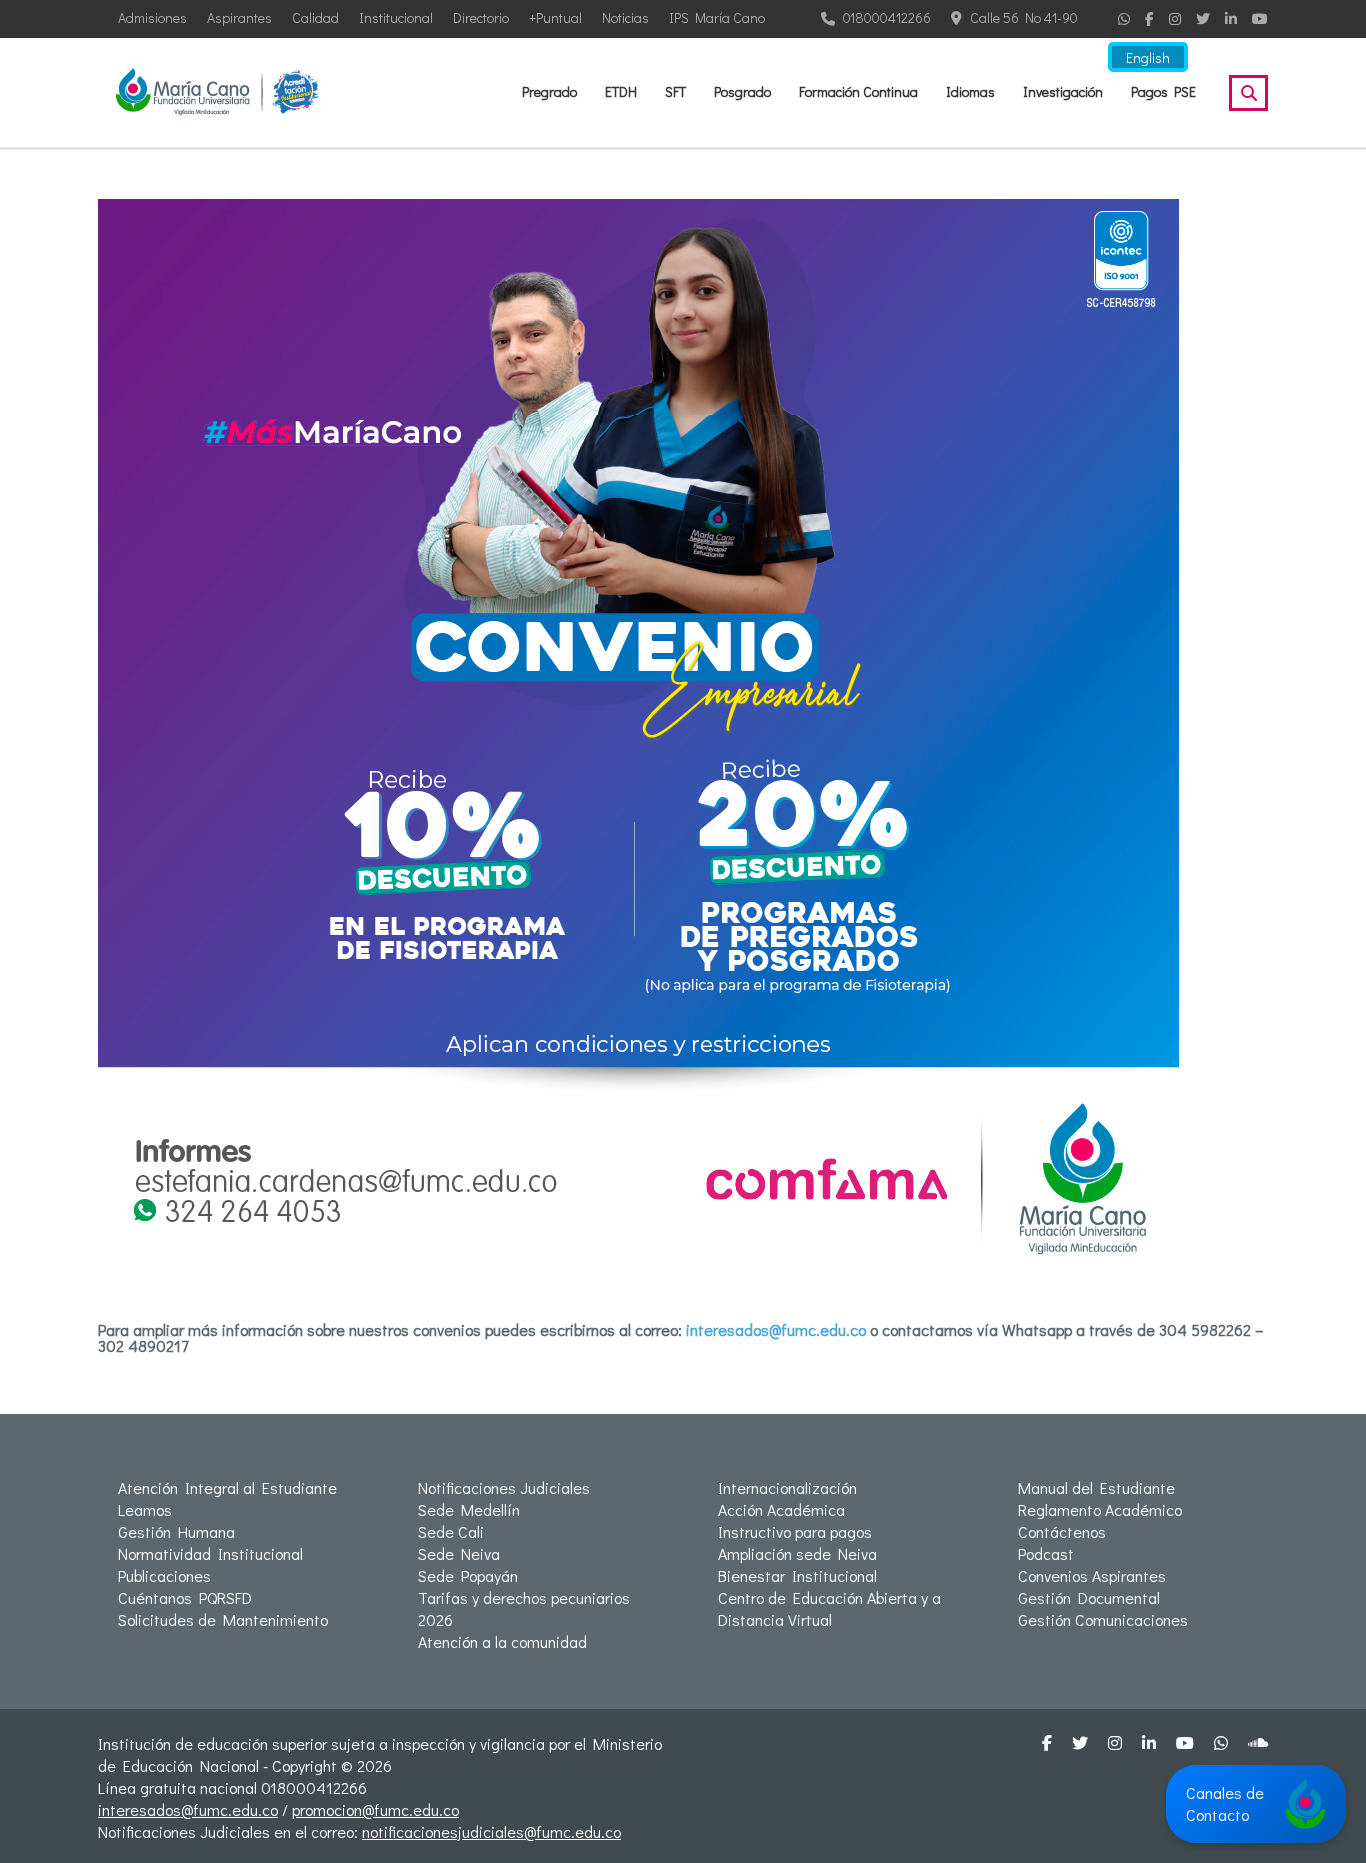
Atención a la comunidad (502, 1641)
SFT (675, 91)
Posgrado (742, 91)
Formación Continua (858, 91)
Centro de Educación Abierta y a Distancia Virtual (829, 1608)
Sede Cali (451, 1531)
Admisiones (152, 17)
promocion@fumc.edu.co (375, 1809)
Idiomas (970, 91)
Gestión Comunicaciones (1103, 1619)
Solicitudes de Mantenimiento (223, 1619)
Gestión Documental (1089, 1597)
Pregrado (549, 91)
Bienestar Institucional (797, 1575)
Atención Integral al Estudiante (227, 1487)
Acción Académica (781, 1509)
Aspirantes (239, 17)
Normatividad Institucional (210, 1553)
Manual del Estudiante (1096, 1487)
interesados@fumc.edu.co (776, 1329)
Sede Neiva (459, 1553)
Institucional (396, 17)
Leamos (145, 1509)
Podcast (1046, 1553)
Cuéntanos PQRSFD (185, 1597)
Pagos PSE (1163, 91)
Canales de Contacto (1225, 1803)
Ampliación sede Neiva (797, 1553)
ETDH (621, 91)
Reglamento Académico (1100, 1509)
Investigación (1063, 91)
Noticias (625, 17)
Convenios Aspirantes (1092, 1575)
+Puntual (555, 17)
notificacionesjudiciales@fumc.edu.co (491, 1831)
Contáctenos (1062, 1531)
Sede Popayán (468, 1575)
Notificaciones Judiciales (504, 1487)
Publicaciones (164, 1575)
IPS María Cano (717, 17)
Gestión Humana (176, 1531)
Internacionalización (787, 1487)
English (1148, 57)
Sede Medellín (469, 1509)
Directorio (481, 17)
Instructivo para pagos (795, 1531)
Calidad (315, 17)
